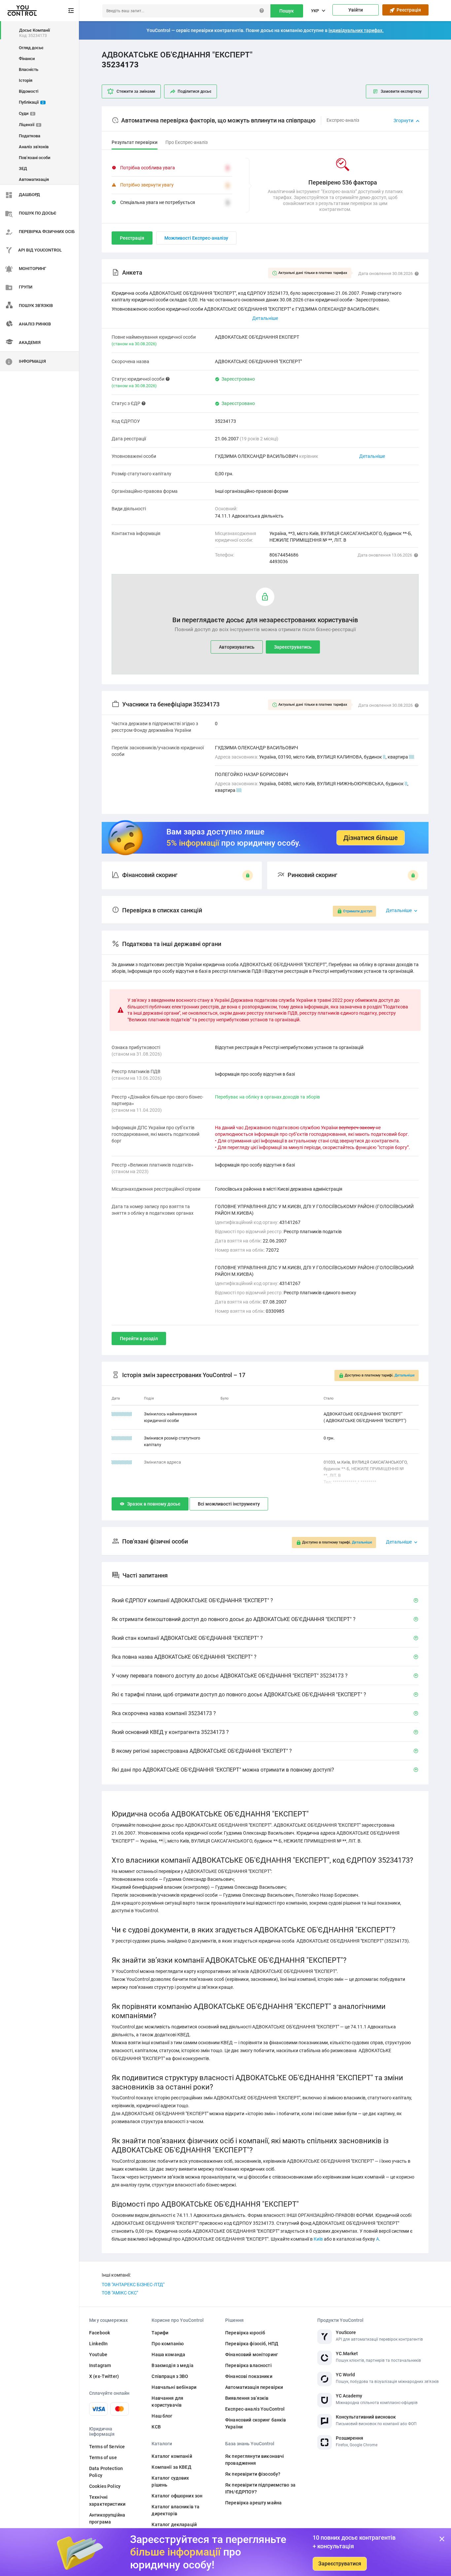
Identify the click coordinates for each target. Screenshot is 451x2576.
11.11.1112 (122, 1462)
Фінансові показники (249, 2376)
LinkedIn (98, 2344)
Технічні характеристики (107, 2501)
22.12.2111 (122, 1414)
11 (412, 757)
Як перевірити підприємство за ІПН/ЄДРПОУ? (260, 2488)
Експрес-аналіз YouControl (255, 2409)
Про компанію (168, 2344)
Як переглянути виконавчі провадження (255, 2460)
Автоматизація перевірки (254, 2387)
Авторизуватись (237, 647)
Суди (26, 113)
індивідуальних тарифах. (356, 30)
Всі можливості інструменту (229, 1504)
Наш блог (162, 2416)
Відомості (29, 91)
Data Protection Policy (106, 2472)
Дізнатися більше (371, 838)
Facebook (100, 2333)
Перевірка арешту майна (253, 2503)
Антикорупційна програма (107, 2518)
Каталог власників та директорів (175, 2510)
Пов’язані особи (35, 158)
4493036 (279, 561)
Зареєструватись (293, 647)
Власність (29, 69)
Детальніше (372, 456)
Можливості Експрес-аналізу (196, 238)
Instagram (100, 2365)
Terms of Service (107, 2447)
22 (239, 790)
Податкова (30, 136)
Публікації (31, 102)
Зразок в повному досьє (154, 1504)
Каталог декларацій (174, 2525)
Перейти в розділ (139, 1339)
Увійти (356, 10)
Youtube (98, 2355)
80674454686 (284, 555)
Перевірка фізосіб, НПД (252, 2344)
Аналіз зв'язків (34, 147)
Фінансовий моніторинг (252, 2355)
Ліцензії (29, 125)
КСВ (156, 2427)
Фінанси (27, 59)
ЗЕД (23, 169)
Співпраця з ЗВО (170, 2376)
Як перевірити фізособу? (253, 2474)
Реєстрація (408, 10)
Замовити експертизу (401, 91)
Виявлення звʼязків (247, 2398)
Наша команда (168, 2355)
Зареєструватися (340, 2564)
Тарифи (160, 2333)
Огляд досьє (31, 48)
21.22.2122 (122, 1438)
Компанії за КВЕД (171, 2467)
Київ (318, 2239)
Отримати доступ (358, 911)
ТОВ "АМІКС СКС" (120, 2293)
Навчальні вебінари (174, 2387)
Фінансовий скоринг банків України (256, 2423)
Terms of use (103, 2457)
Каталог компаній (172, 2456)
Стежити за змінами (136, 91)
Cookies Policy (105, 2486)
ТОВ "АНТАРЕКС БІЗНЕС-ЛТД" (133, 2285)
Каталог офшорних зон (177, 2496)
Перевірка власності (248, 2365)
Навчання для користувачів (167, 2402)
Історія (26, 80)
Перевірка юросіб (245, 2333)
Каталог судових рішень (170, 2481)
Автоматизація (34, 179)
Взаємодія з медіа (172, 2365)
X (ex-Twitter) (104, 2376)
